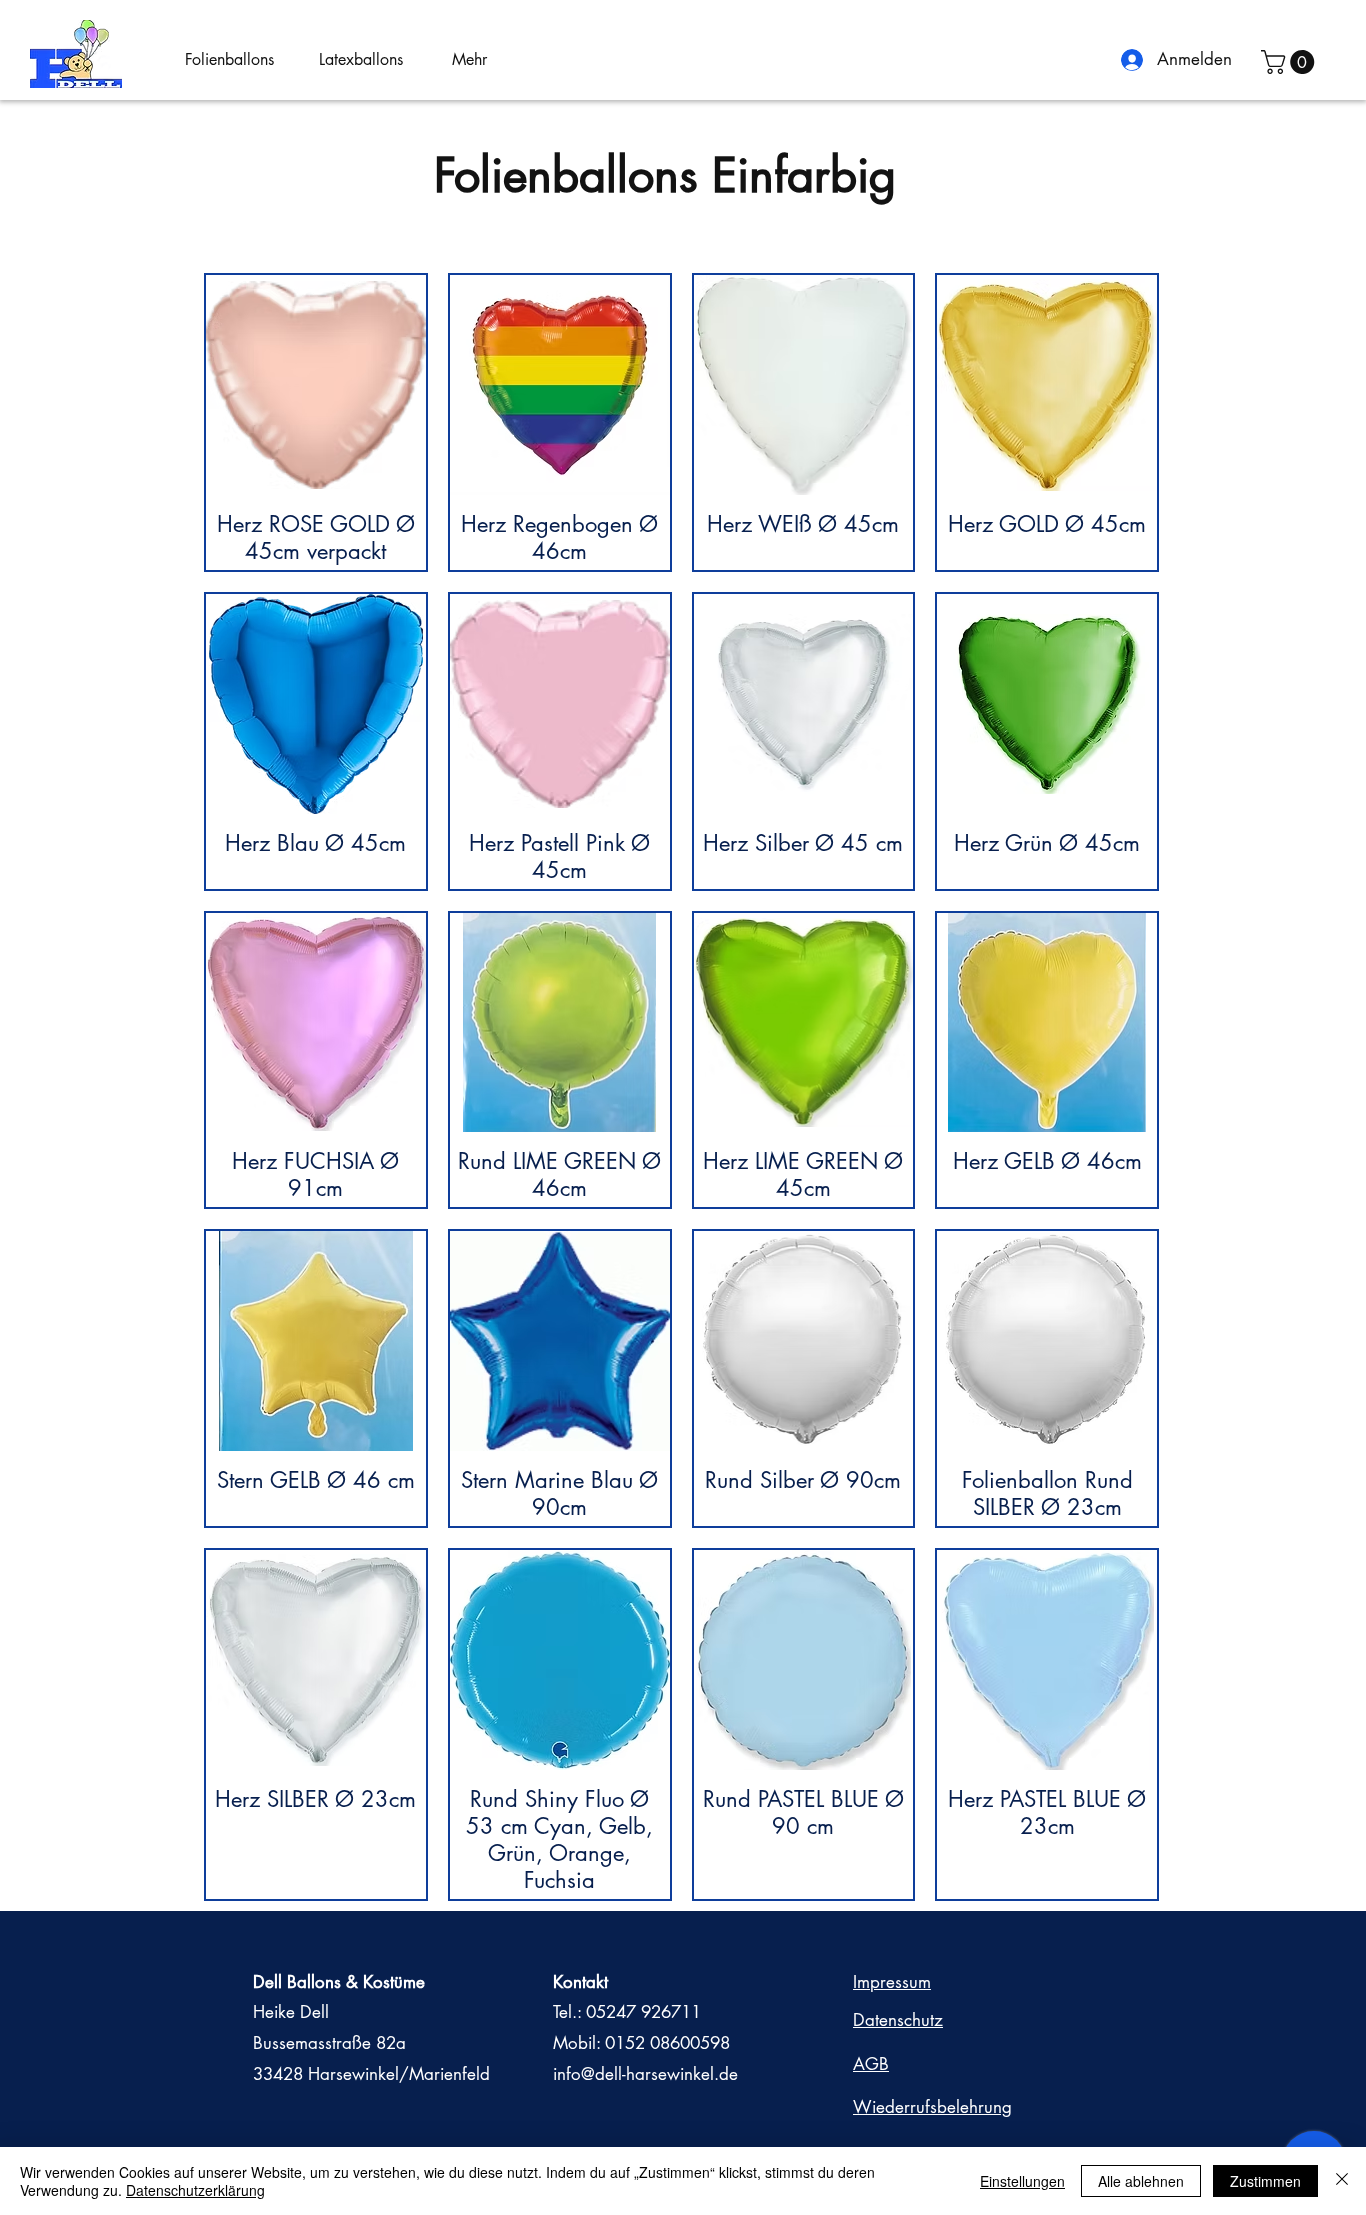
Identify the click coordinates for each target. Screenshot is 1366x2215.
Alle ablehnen (1141, 2181)
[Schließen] (1342, 2181)
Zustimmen (1265, 2181)
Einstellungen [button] (1022, 2181)
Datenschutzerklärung (195, 2190)
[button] (237, 60)
